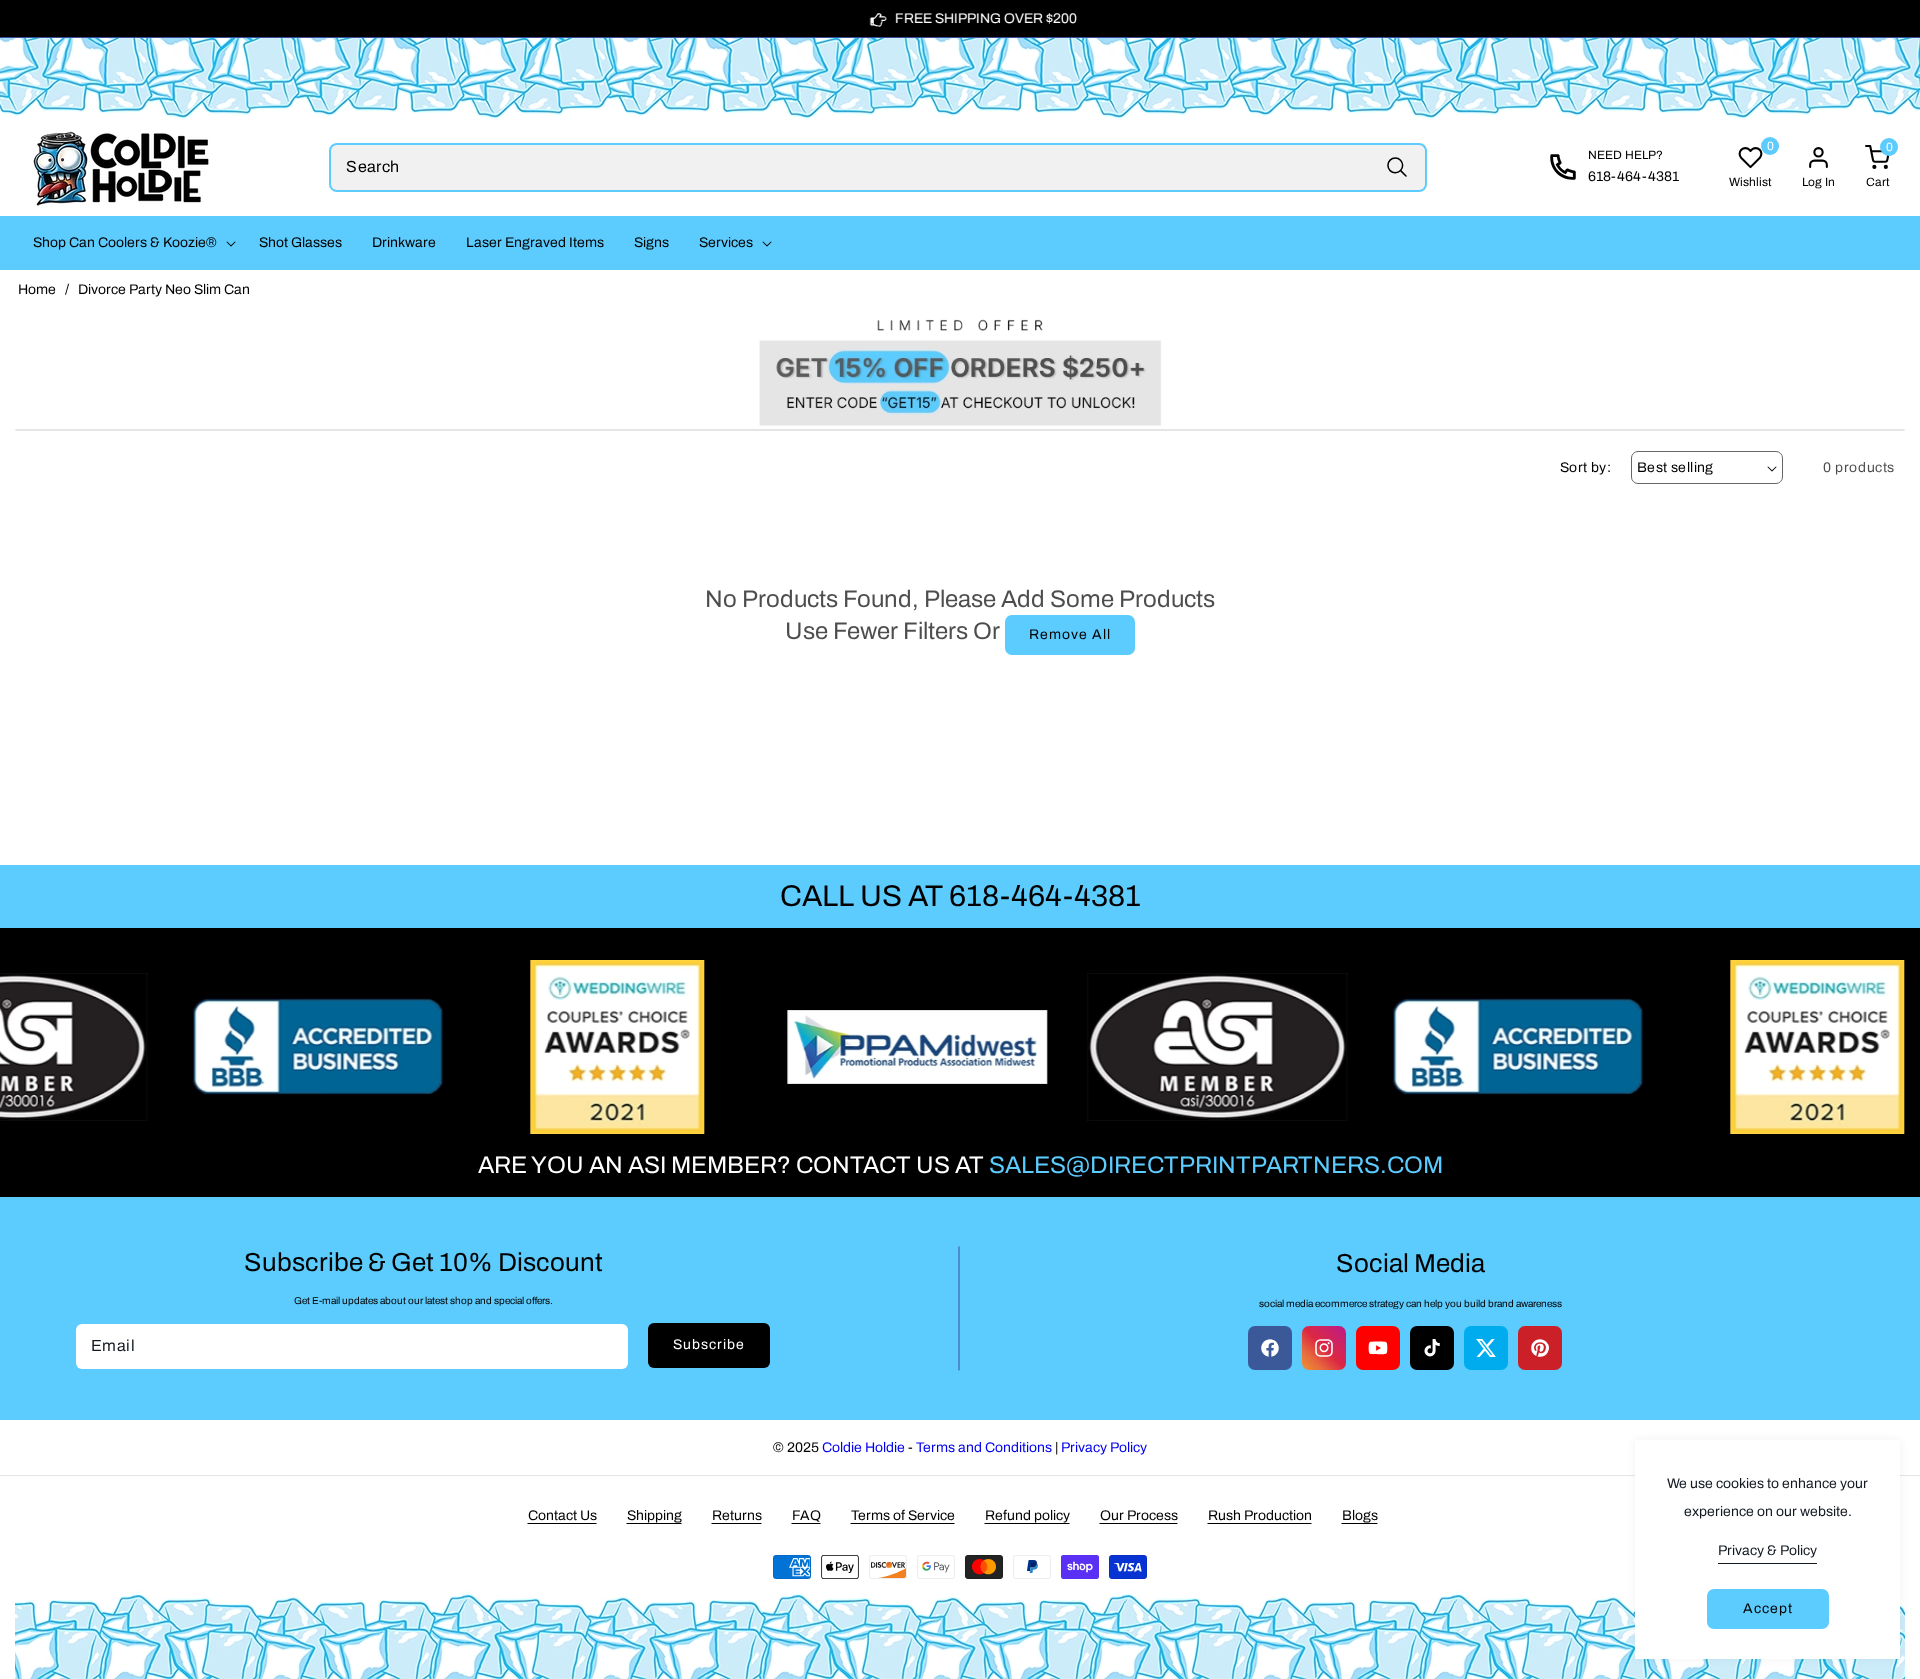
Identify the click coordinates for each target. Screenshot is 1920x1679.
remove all (1070, 634)
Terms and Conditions (984, 1447)
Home (37, 289)
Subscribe (709, 1344)
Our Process (1139, 1515)
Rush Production (1260, 1515)
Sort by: (1585, 467)
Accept (1768, 1608)
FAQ (806, 1515)
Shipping (654, 1515)
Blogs (1360, 1515)
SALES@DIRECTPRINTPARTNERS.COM (1216, 1165)
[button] (131, 243)
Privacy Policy (1104, 1447)
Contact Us (562, 1515)
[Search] (1397, 167)
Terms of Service (903, 1515)
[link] (960, 367)
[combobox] (878, 167)
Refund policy (1027, 1515)
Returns (737, 1515)
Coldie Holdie (863, 1447)
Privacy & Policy (1767, 1550)
